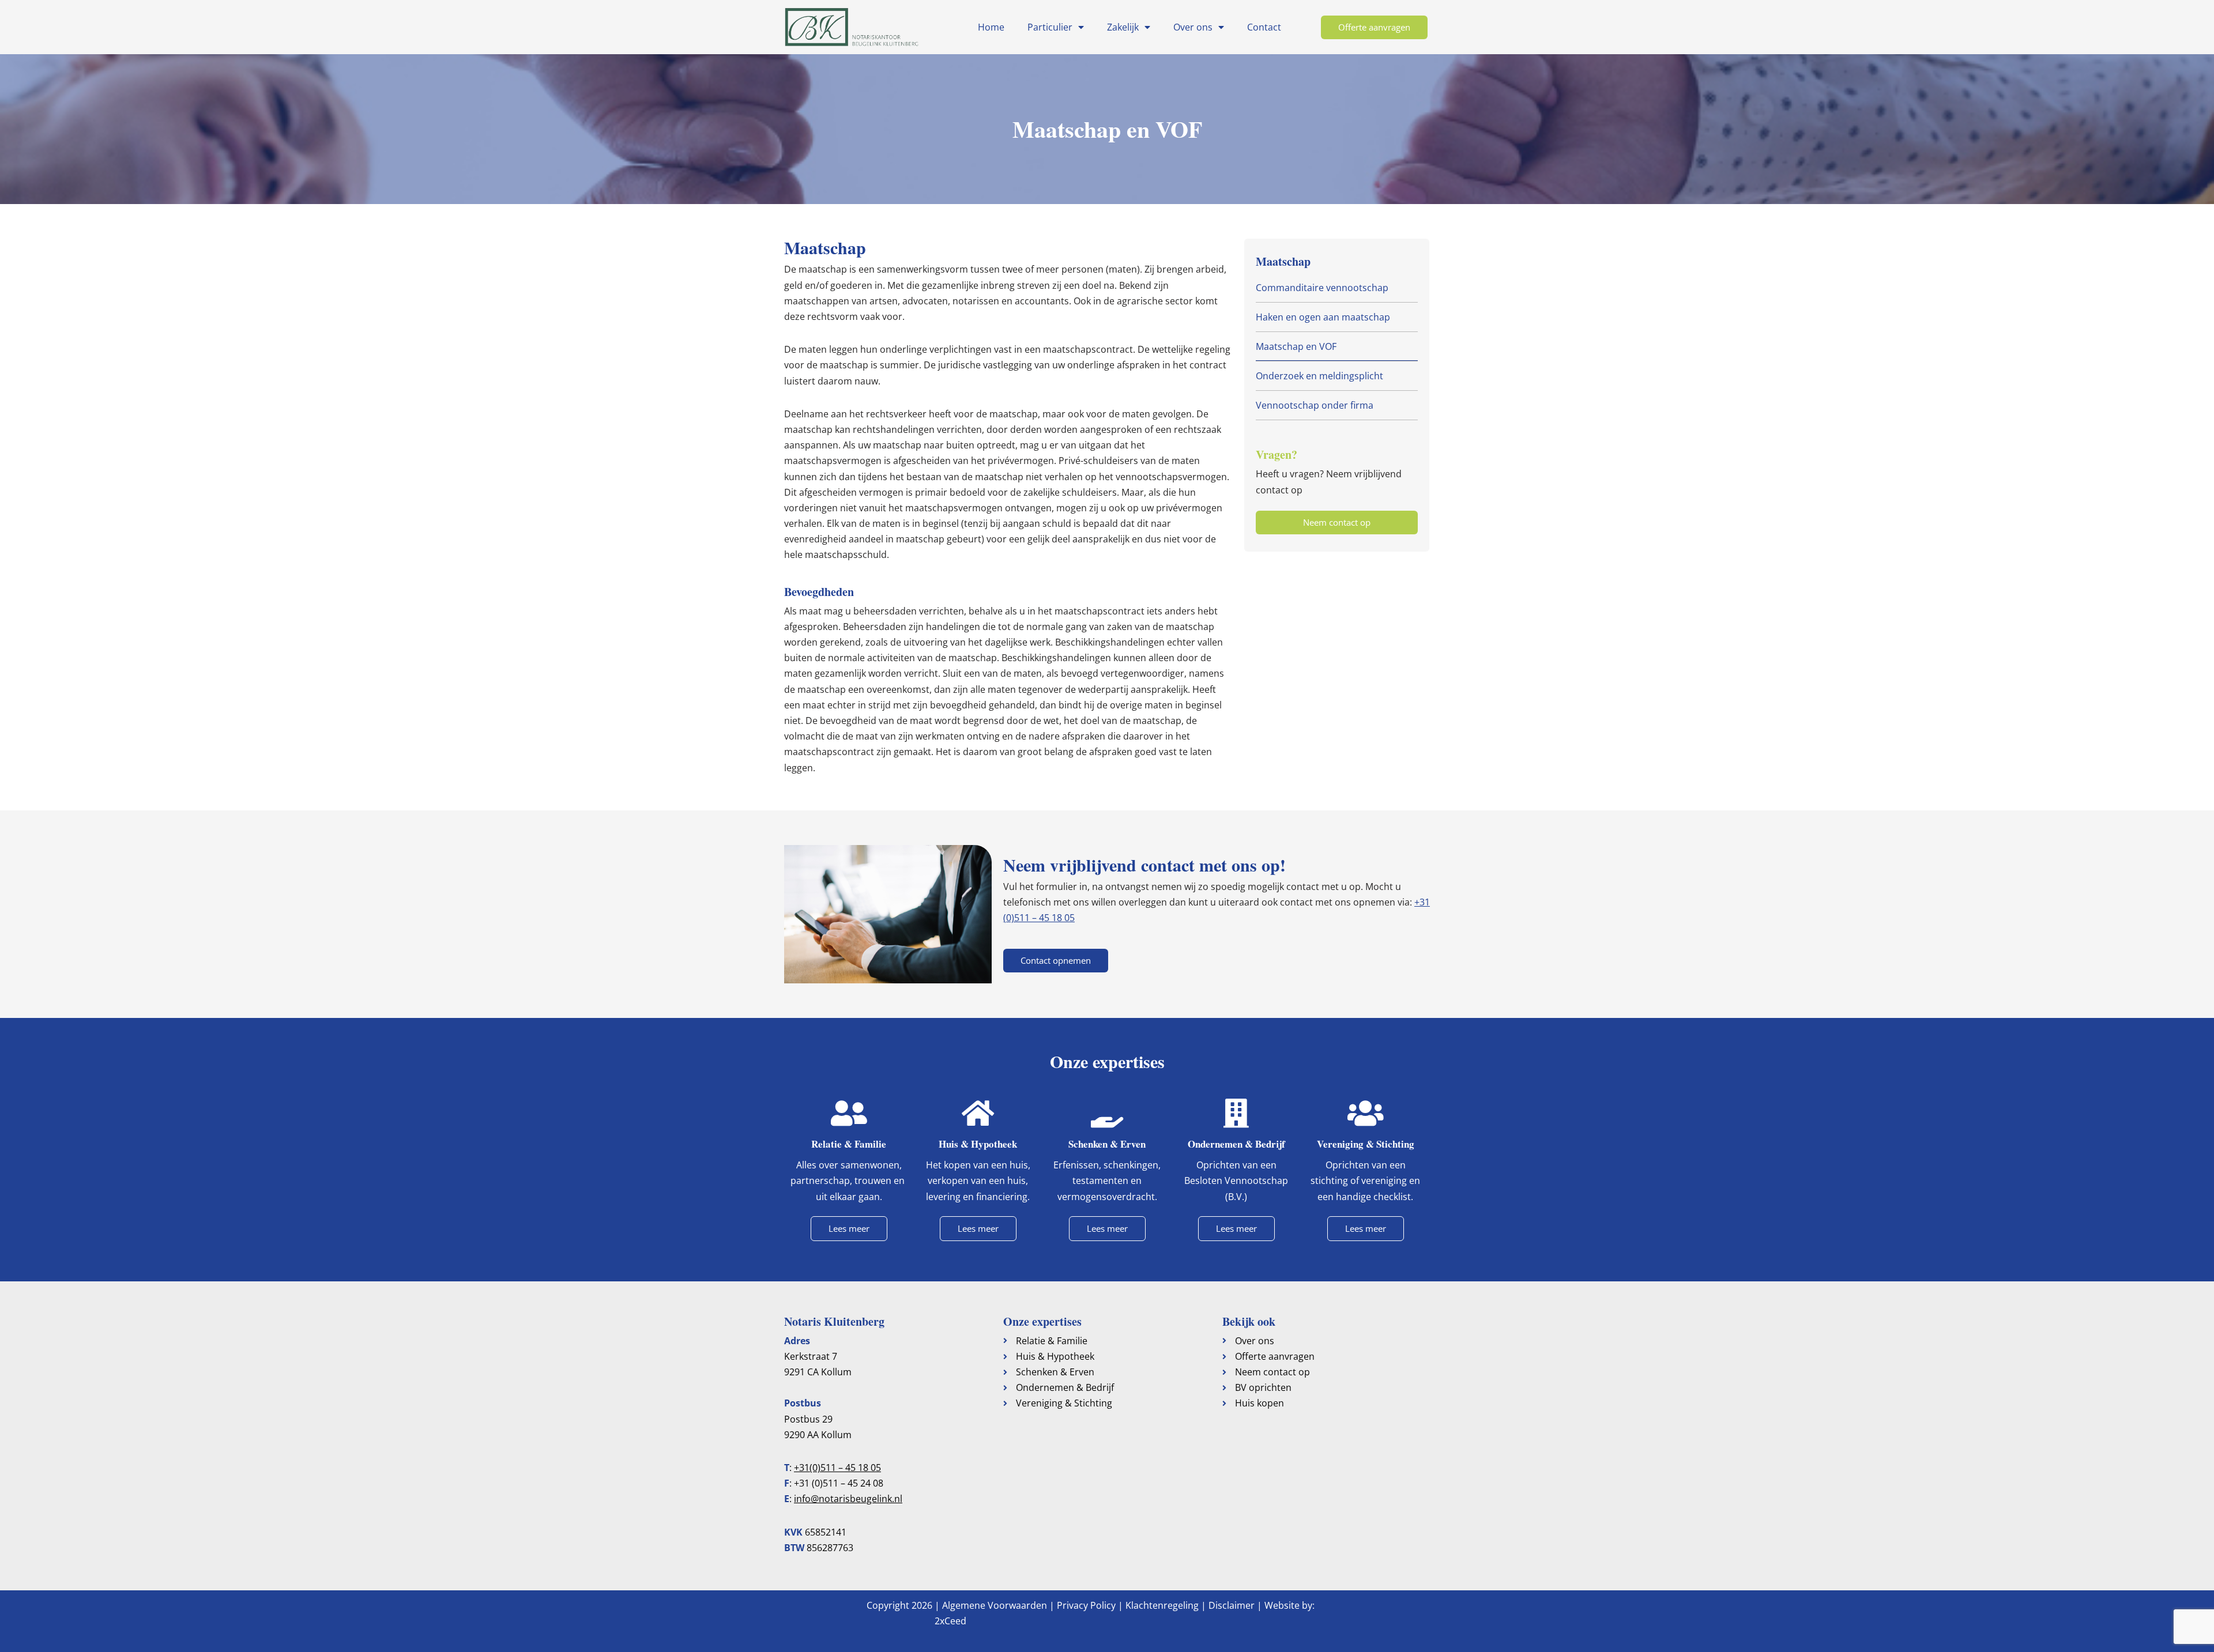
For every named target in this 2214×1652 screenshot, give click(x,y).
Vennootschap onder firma (1315, 405)
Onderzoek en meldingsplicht (1319, 376)
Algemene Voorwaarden (995, 1605)
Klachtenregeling (1162, 1605)
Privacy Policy (1086, 1605)
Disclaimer (1232, 1605)
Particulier (1050, 27)
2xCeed (950, 1621)
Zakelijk (1123, 27)
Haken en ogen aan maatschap (1323, 317)
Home (991, 27)
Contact (1264, 27)
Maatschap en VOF (1296, 346)
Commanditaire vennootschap (1322, 288)
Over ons (1193, 27)
